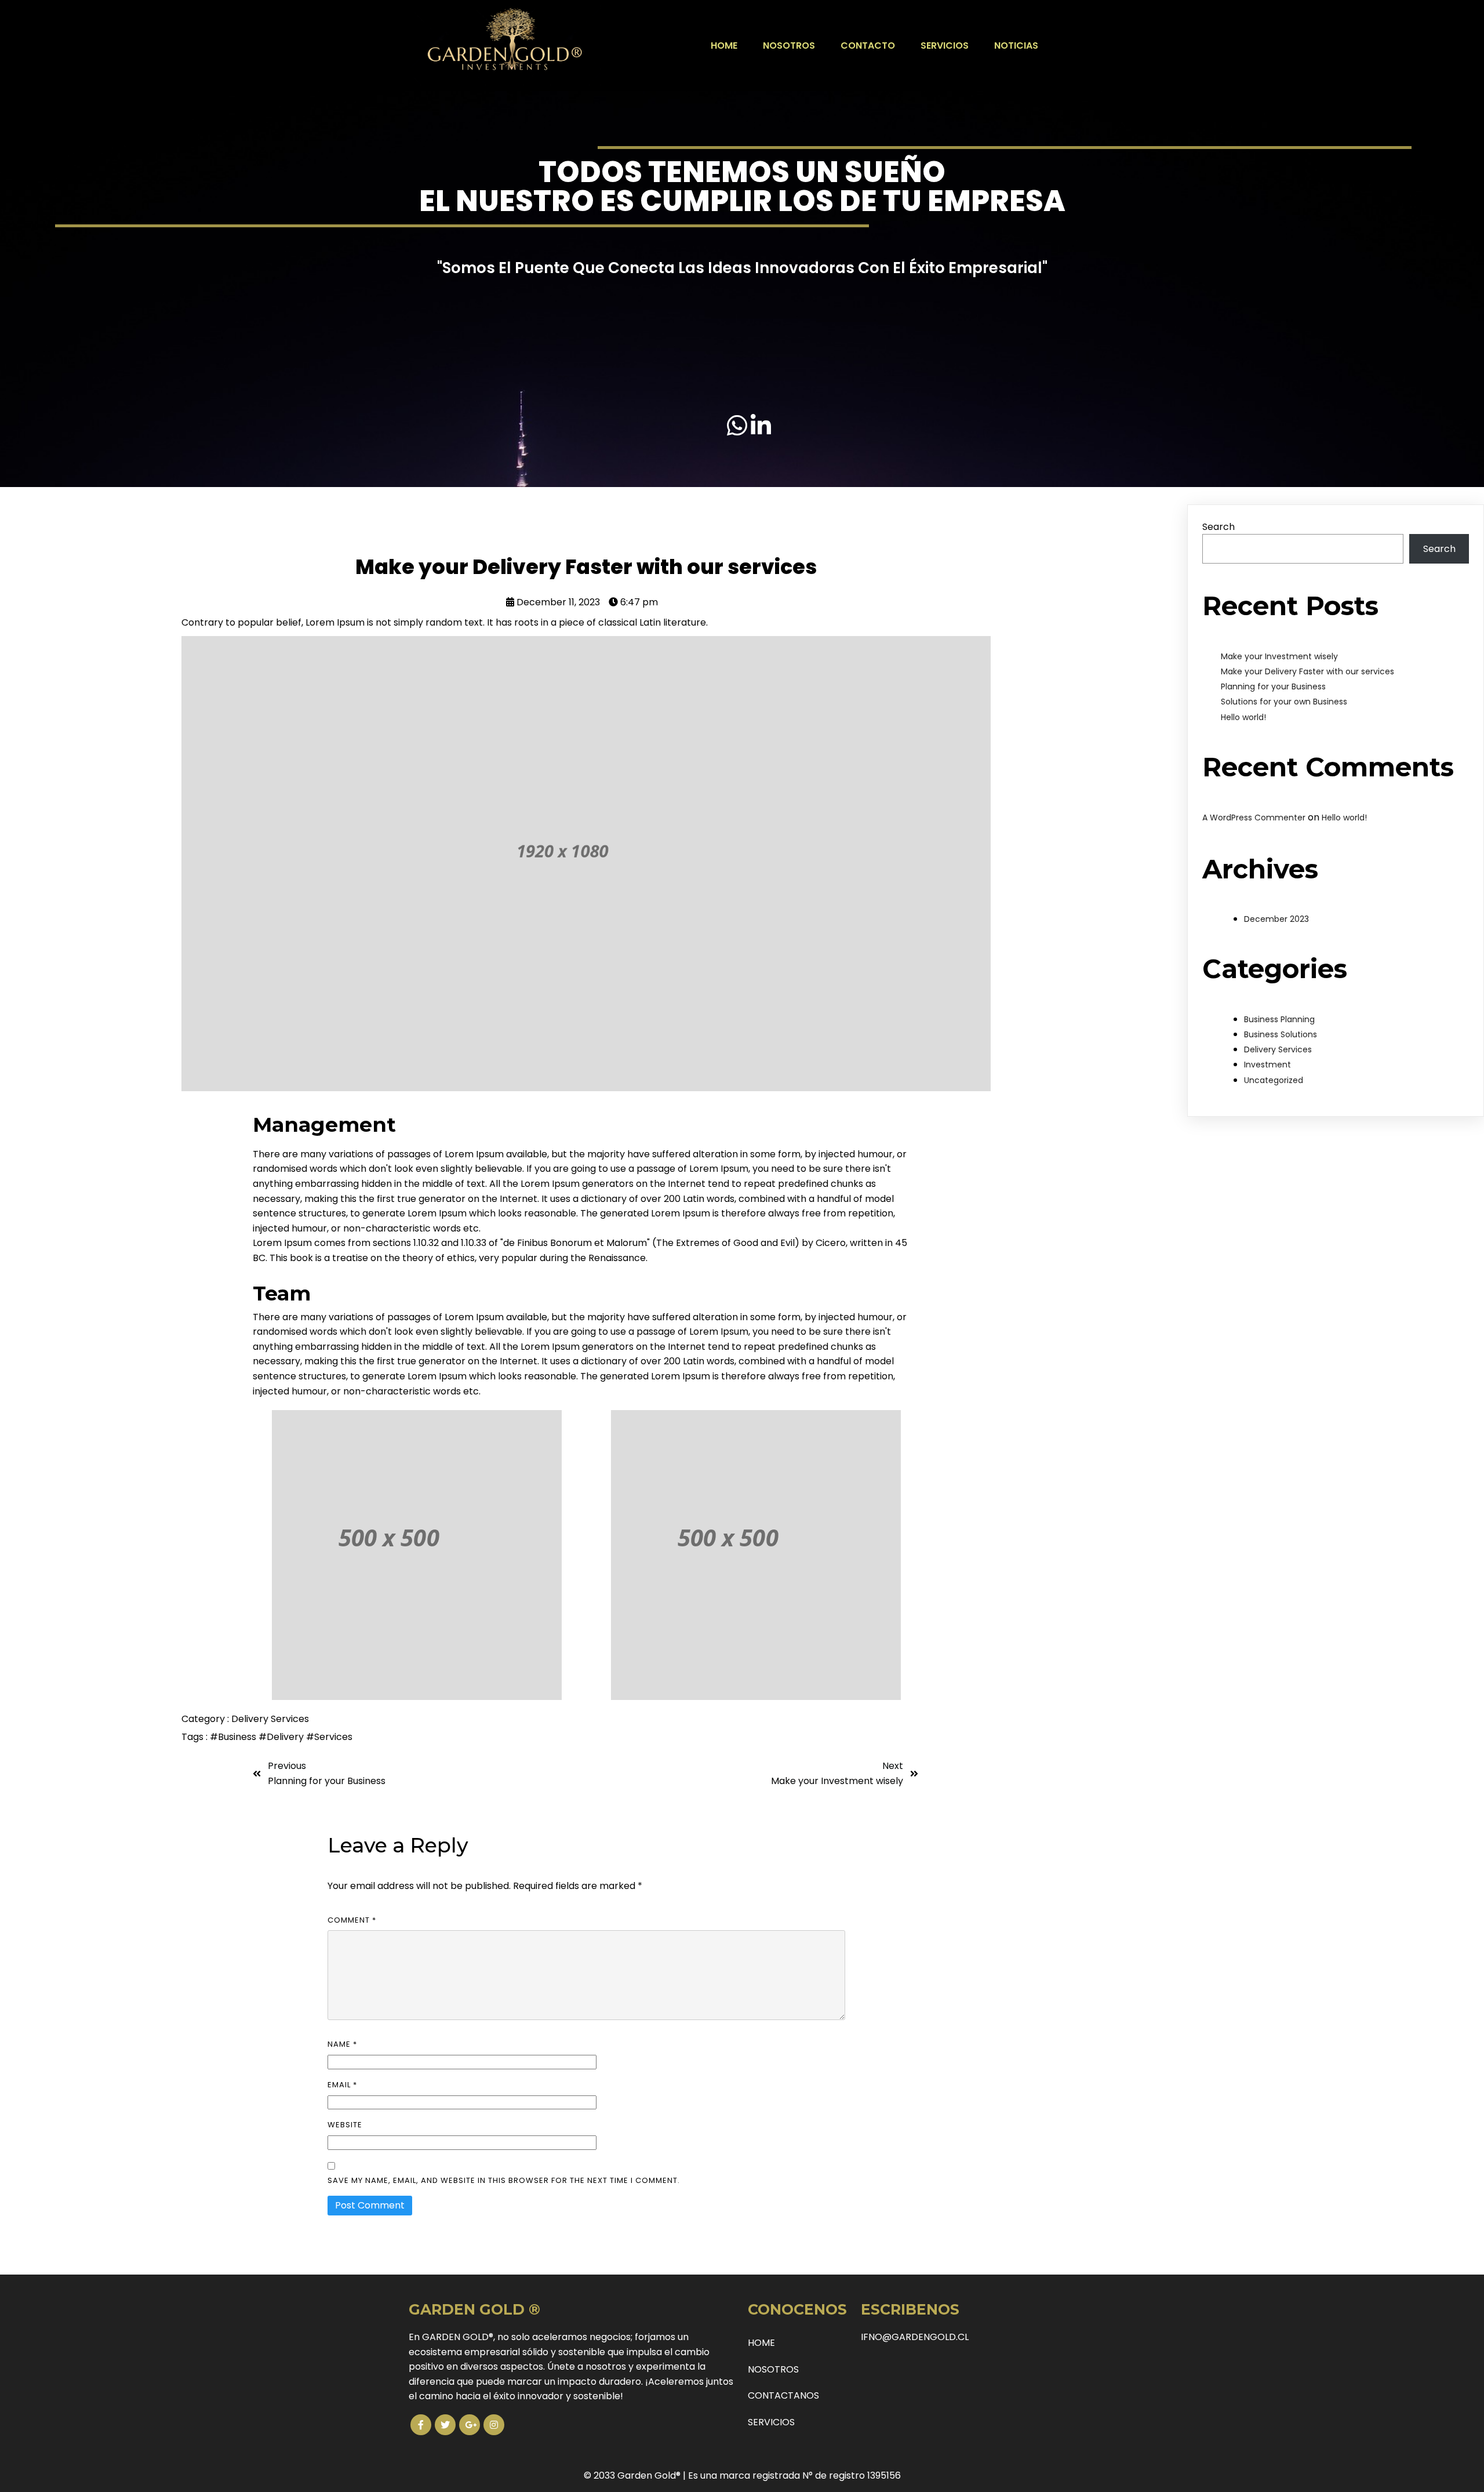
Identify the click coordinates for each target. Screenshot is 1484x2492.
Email (342, 2085)
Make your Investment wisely (1279, 656)
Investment (1267, 1065)
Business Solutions (1281, 1034)
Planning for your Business (1273, 686)
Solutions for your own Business (1284, 702)
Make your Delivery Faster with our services (1307, 671)
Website (345, 2125)
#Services (329, 1737)
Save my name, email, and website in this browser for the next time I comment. (504, 2180)
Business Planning (1279, 1019)
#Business (234, 1737)
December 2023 (1276, 919)
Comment (352, 1920)
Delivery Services (270, 1719)
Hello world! (1243, 717)
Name (342, 2044)
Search (1219, 527)
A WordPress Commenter (1254, 818)
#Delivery (282, 1737)
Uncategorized (1274, 1080)
